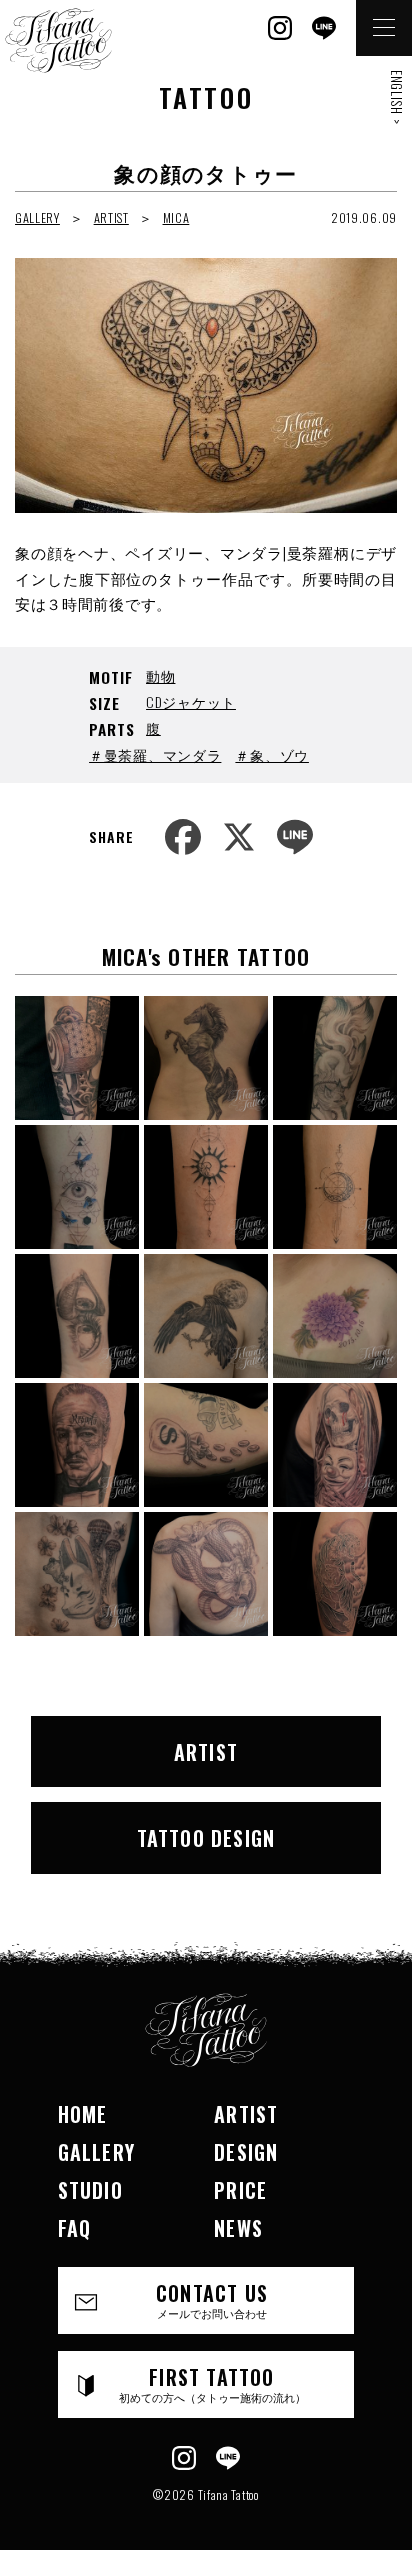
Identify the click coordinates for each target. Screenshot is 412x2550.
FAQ (75, 2228)
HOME (83, 2114)
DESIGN (246, 2152)
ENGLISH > (397, 97)
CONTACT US (212, 2299)
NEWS (238, 2228)
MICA (176, 217)
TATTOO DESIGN (206, 1838)
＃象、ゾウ (272, 754)
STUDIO (90, 2190)
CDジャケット (191, 701)
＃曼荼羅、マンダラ (155, 754)
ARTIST (111, 217)
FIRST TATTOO (212, 2383)
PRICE (240, 2190)
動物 (160, 675)
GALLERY (37, 217)
